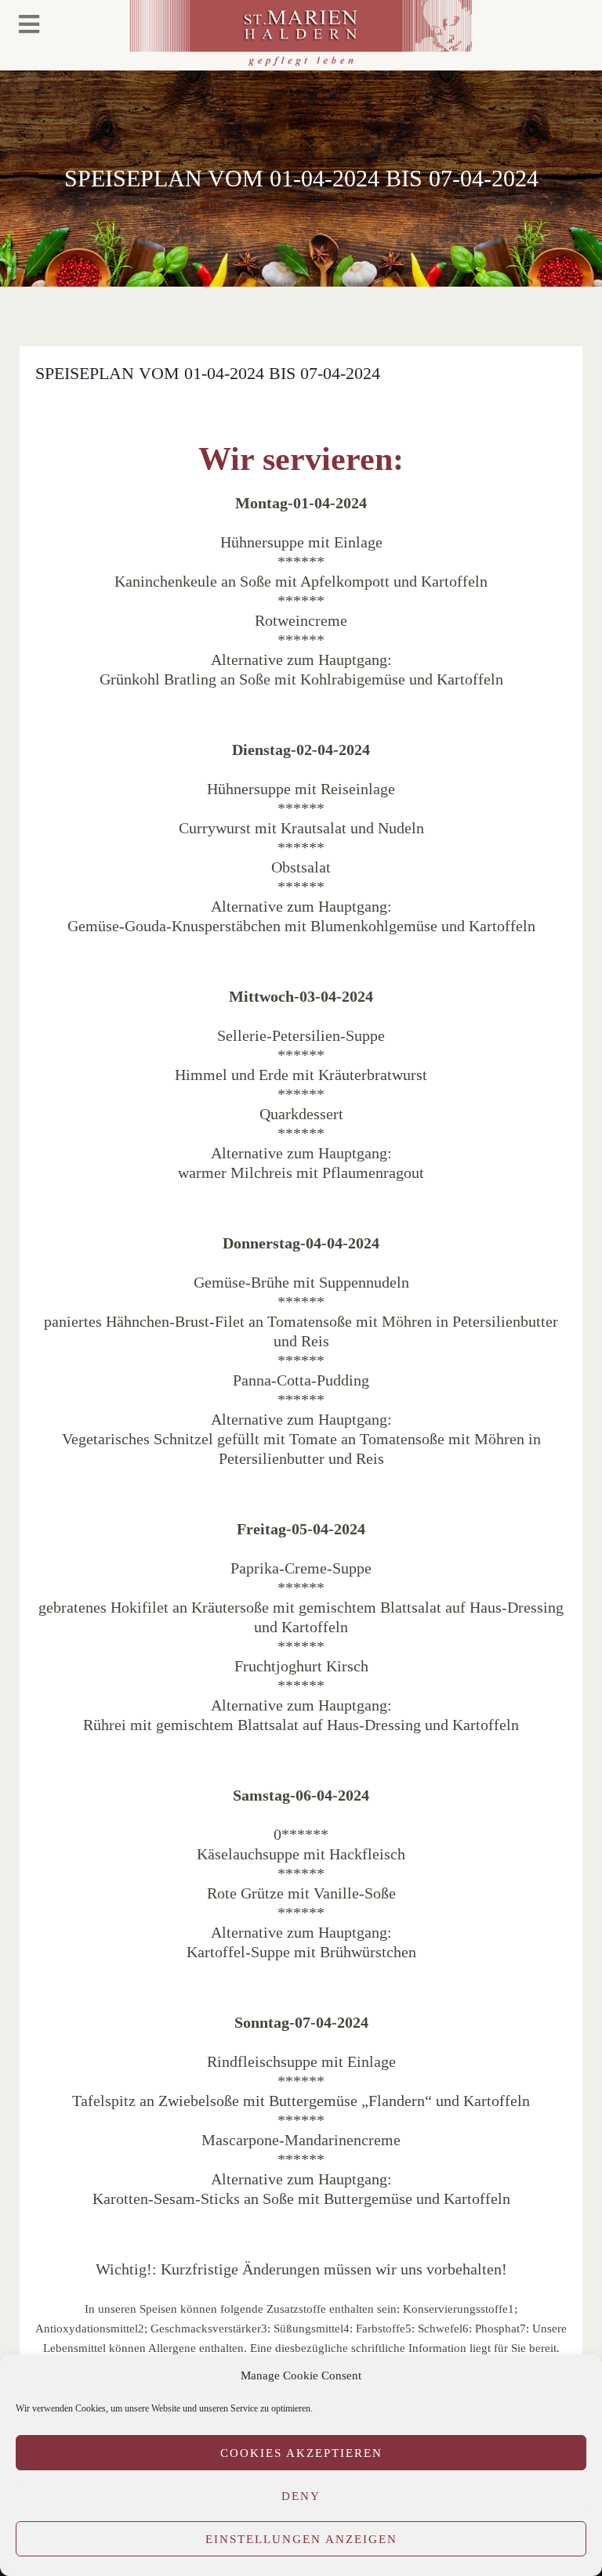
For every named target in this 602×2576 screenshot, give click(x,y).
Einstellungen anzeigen (301, 2539)
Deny (301, 2496)
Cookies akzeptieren (301, 2453)
